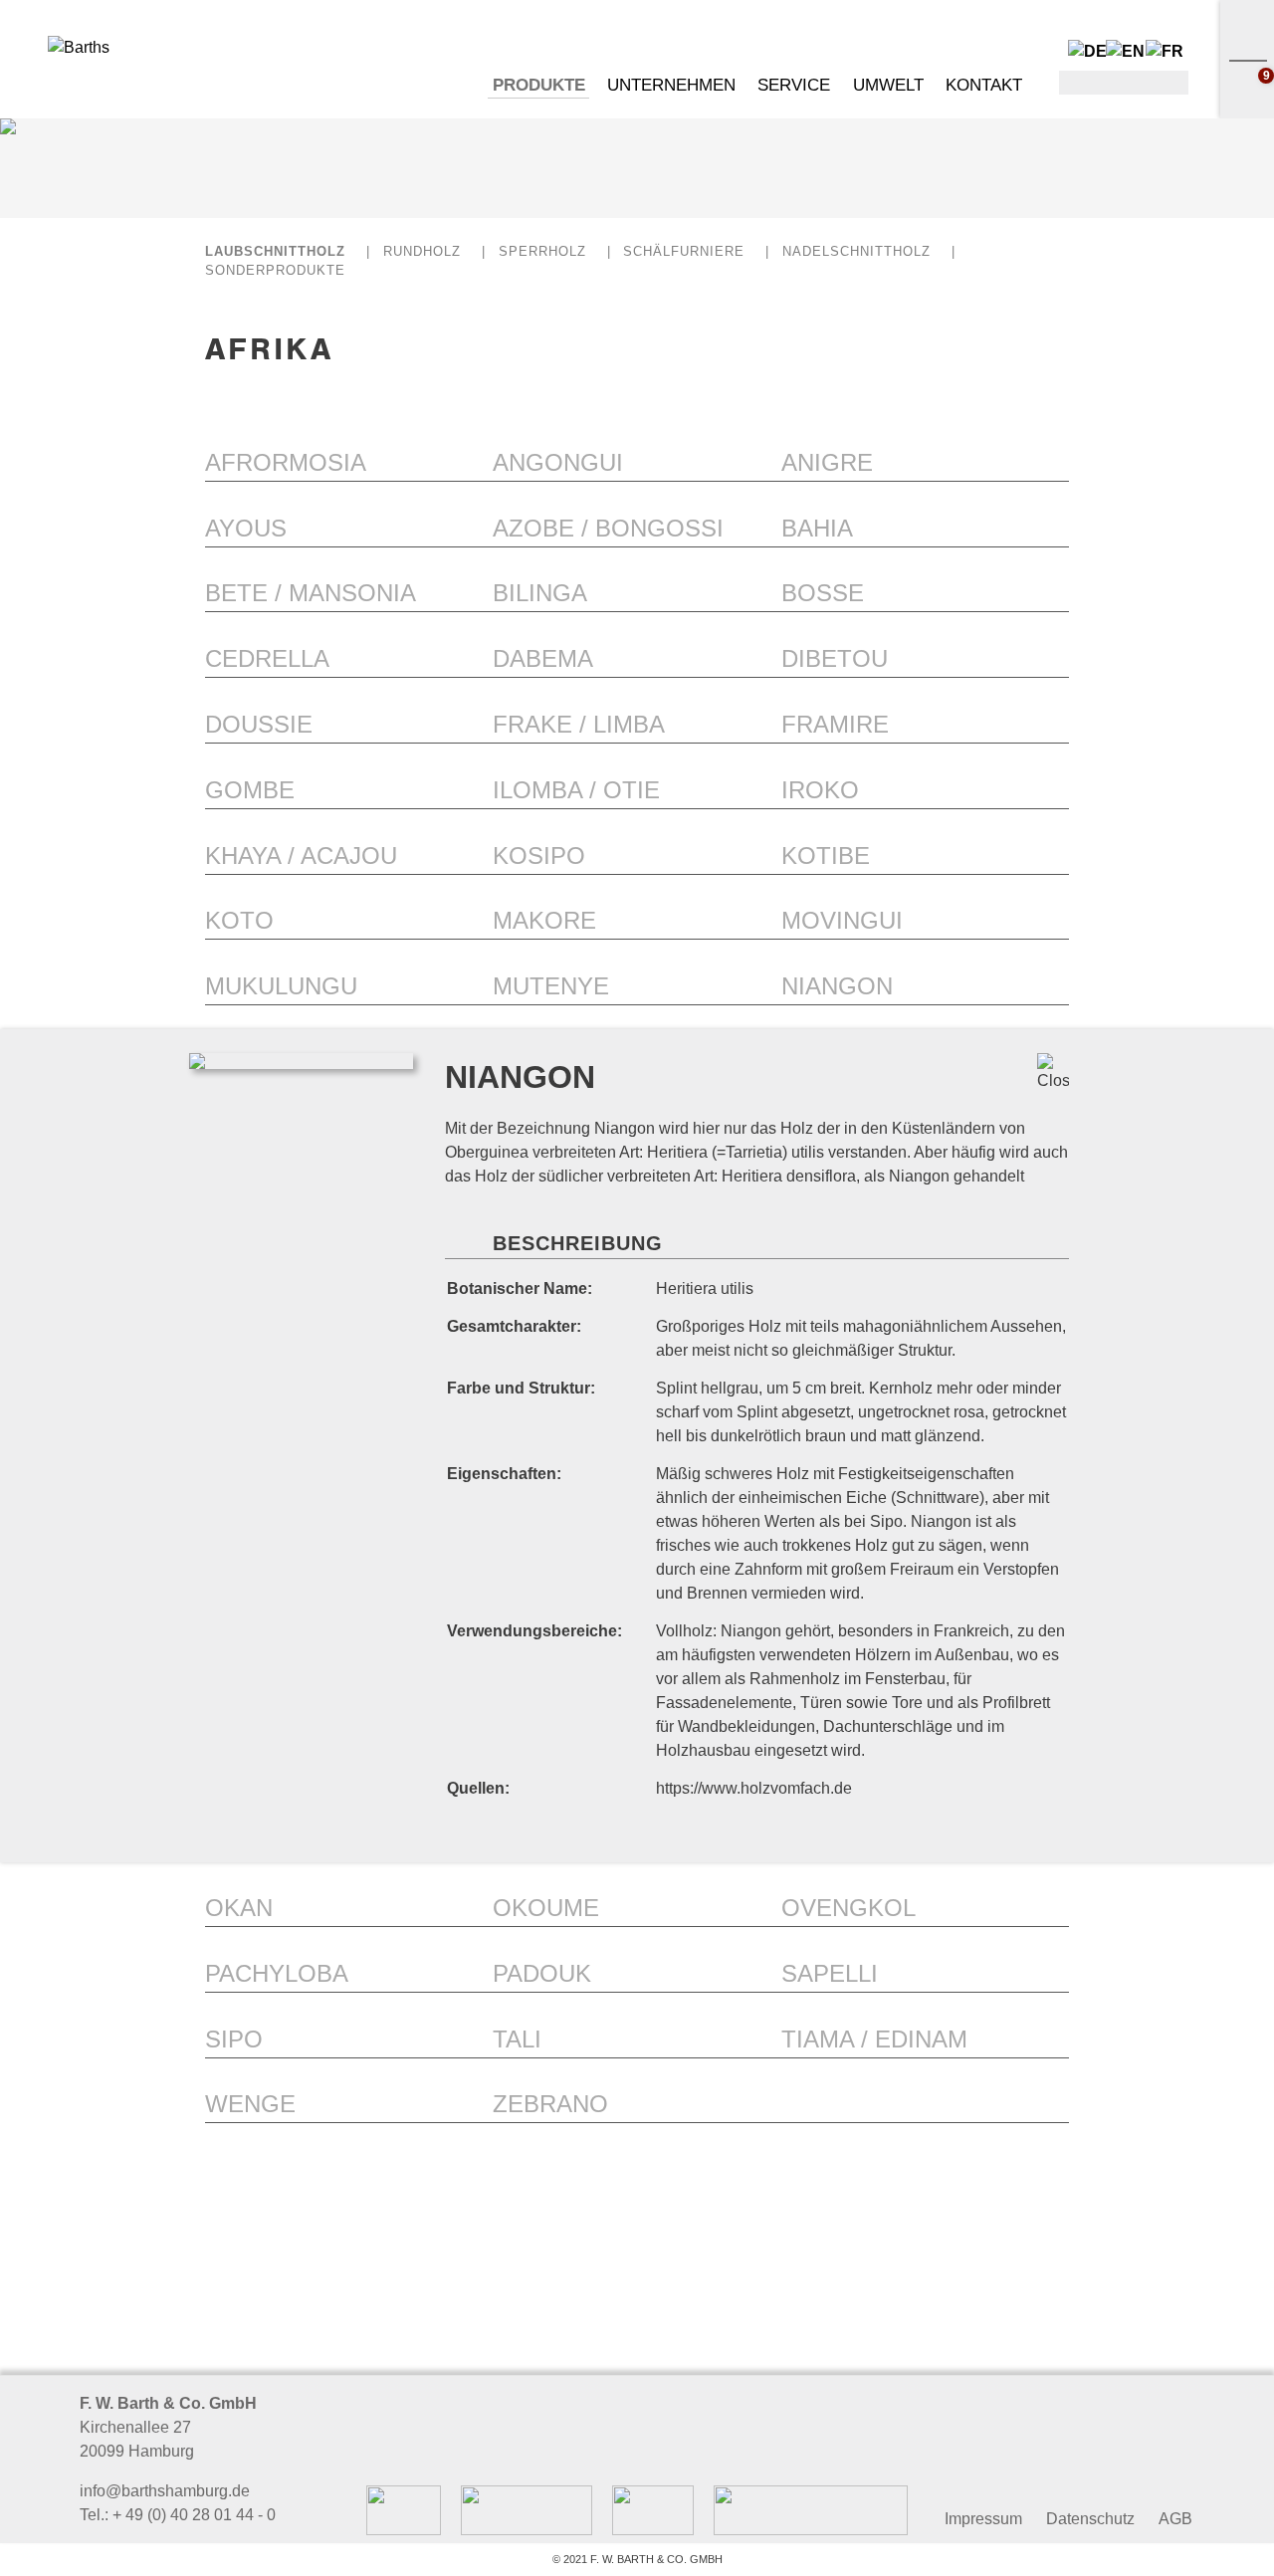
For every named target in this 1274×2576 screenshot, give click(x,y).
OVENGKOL (849, 1908)
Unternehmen (671, 85)
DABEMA (543, 658)
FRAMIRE (835, 724)
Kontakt (984, 85)
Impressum (983, 2519)
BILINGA (540, 593)
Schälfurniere (684, 251)
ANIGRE (827, 462)
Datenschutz (1090, 2519)
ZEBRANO (550, 2104)
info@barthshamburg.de (165, 2491)
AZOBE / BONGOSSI (608, 528)
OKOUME (546, 1908)
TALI (517, 2039)
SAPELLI (830, 1973)
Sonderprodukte (275, 270)
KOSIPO (539, 856)
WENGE (250, 2104)
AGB (1175, 2519)
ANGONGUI (558, 462)
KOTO (239, 920)
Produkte (539, 85)
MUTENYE (551, 986)
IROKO (820, 790)
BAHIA (817, 528)
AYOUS (246, 528)
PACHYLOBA (277, 1973)
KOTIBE (826, 856)
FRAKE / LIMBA (579, 724)
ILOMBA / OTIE (576, 790)
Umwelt (888, 85)
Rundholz (422, 251)
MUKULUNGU (281, 986)
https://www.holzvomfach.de (754, 1788)
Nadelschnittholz (856, 251)
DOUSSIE (259, 724)
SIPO (234, 2039)
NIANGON (837, 986)
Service (794, 85)
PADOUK (542, 1973)
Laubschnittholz (275, 251)
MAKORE (544, 920)
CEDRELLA (267, 658)
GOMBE (250, 790)
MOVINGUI (842, 920)
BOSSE (823, 593)
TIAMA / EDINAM (874, 2039)
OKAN (239, 1908)
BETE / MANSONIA (311, 593)
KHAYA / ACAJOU (301, 856)
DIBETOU (835, 658)
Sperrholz (542, 251)
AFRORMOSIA (286, 462)
